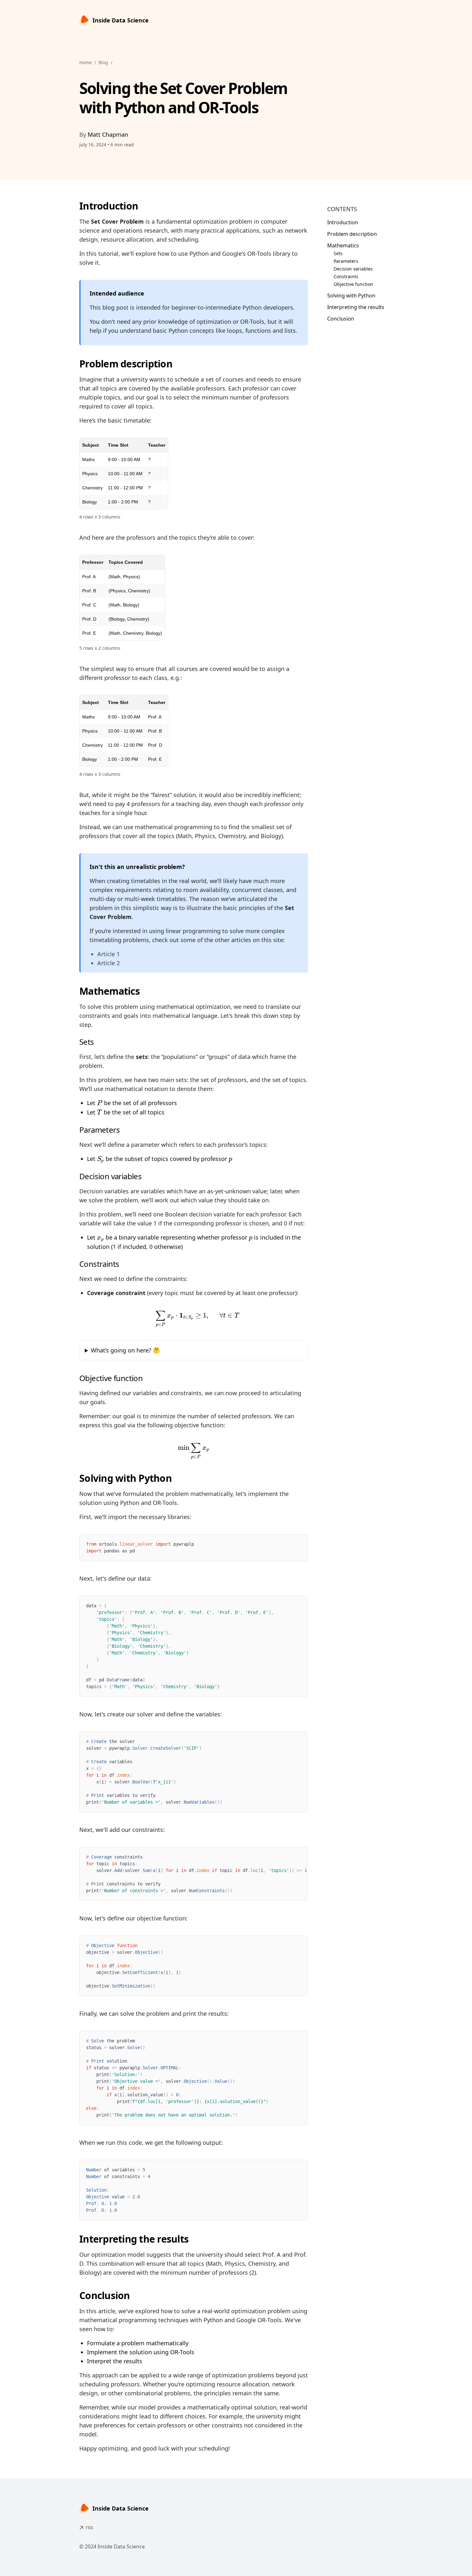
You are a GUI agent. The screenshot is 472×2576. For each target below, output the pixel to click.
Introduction (343, 222)
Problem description (352, 234)
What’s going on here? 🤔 (125, 1350)
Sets (338, 253)
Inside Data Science (121, 20)
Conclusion (341, 319)
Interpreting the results (356, 307)
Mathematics (343, 245)
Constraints (346, 276)
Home (86, 62)
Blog (103, 62)
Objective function (353, 284)
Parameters (346, 261)
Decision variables (353, 269)
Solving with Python (351, 296)
